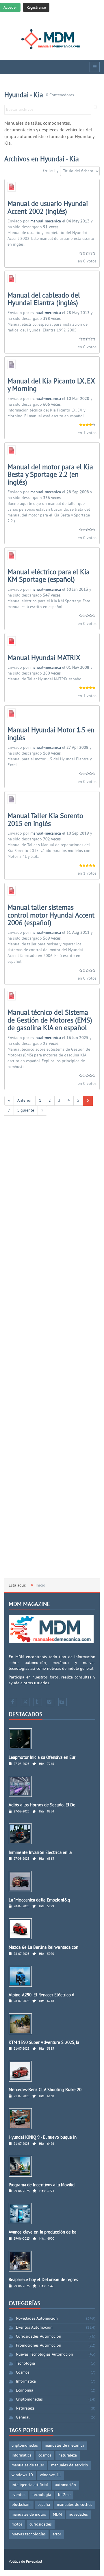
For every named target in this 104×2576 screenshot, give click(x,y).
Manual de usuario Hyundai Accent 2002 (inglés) (48, 208)
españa (44, 2505)
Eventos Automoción (34, 2328)
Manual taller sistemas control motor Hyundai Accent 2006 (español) (51, 916)
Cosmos (23, 2373)
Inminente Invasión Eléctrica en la (40, 1853)
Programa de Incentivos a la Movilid (42, 2185)
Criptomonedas (29, 2400)
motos (17, 2525)
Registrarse (36, 8)
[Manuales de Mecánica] (52, 39)
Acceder (10, 8)
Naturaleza (25, 2409)
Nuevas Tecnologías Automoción (44, 2355)
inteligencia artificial (30, 2485)
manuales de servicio (70, 2465)
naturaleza (68, 2456)
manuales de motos (29, 2515)
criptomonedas (25, 2446)
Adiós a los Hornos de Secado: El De (42, 1805)
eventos (18, 2495)
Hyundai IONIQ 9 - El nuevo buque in (43, 2138)
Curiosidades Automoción (39, 2337)
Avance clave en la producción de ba (43, 2233)
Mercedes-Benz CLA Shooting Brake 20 (45, 2090)
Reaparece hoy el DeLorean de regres (43, 2280)
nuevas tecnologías (29, 2534)
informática (22, 2456)
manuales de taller (28, 2465)
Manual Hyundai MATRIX (44, 658)
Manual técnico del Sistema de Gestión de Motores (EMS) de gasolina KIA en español (50, 1021)
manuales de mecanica (65, 2446)
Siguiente (26, 1111)
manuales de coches (75, 2505)
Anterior (25, 1101)
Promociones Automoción (39, 2346)
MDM (57, 2515)
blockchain (21, 2505)
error (57, 2534)
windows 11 (51, 2475)
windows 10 (22, 2475)
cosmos (45, 2456)
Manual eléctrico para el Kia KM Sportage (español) (49, 576)
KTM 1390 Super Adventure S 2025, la (44, 2043)
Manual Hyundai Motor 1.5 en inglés (51, 734)
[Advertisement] (52, 1352)
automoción (65, 2485)
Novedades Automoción (37, 2319)
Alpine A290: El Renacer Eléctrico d (42, 1995)
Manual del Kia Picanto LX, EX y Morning (51, 385)
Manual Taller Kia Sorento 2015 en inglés (45, 820)
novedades (78, 2515)
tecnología (42, 2495)
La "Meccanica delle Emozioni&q (39, 1900)
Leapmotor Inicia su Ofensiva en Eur (42, 1758)
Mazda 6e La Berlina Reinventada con (44, 1948)
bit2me (64, 2495)
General (23, 2418)
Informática (26, 2382)
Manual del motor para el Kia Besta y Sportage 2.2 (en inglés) (50, 475)
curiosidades (41, 2525)
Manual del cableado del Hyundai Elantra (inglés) (44, 300)
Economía (25, 2391)
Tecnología (25, 2364)
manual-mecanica (46, 221)
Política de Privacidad (25, 2562)
